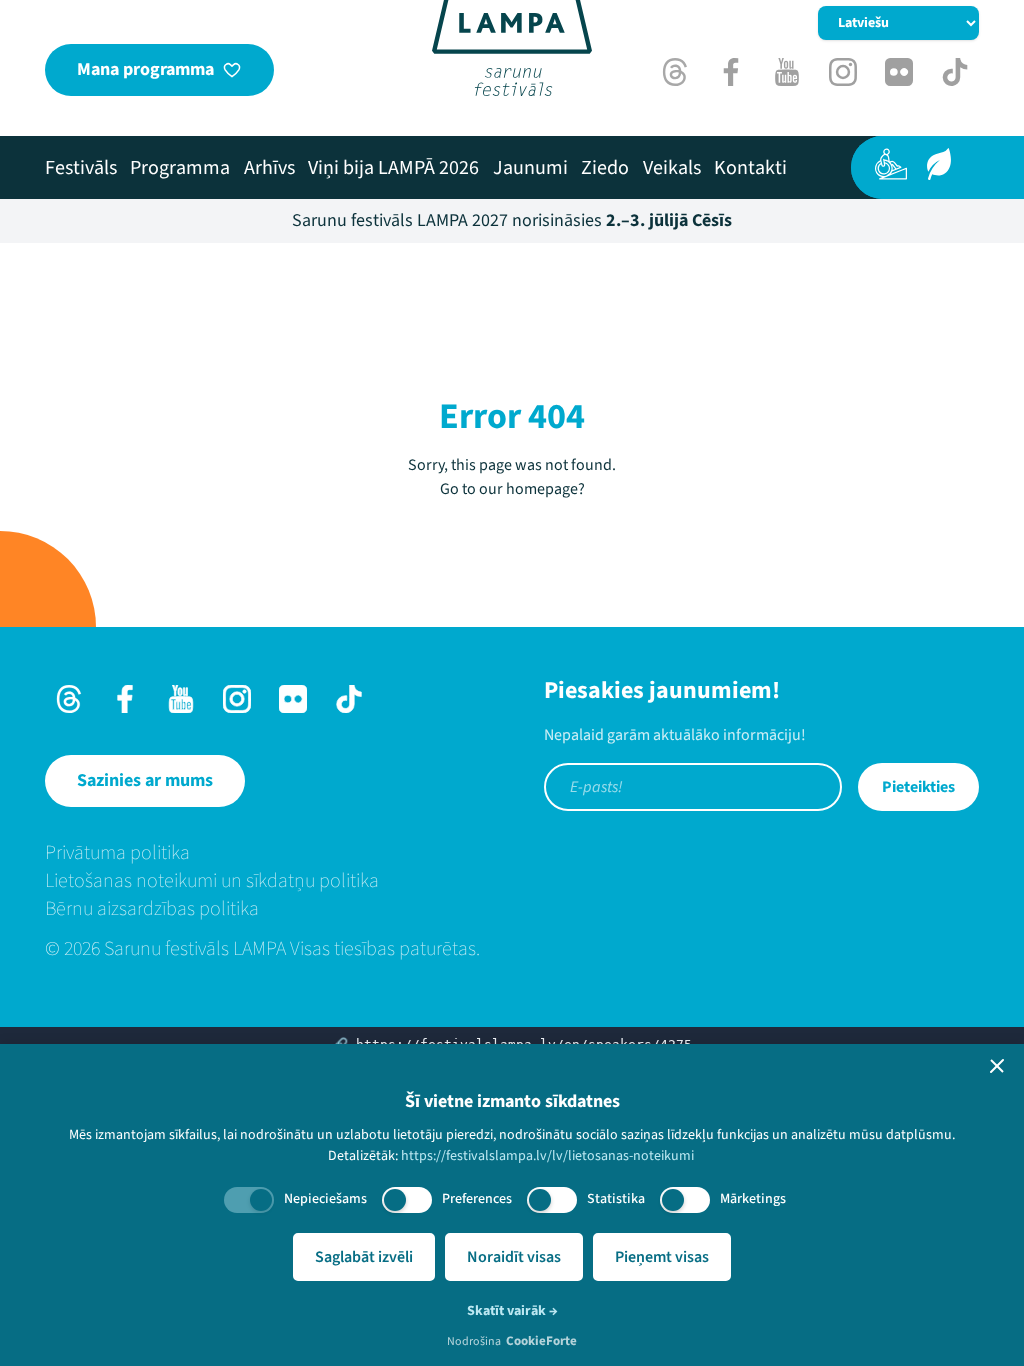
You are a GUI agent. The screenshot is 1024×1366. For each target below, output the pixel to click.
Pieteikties (918, 787)
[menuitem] (81, 168)
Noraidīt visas (514, 1257)
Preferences (477, 1199)
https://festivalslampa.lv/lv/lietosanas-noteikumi (547, 1156)
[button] (997, 1066)
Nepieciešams (325, 1199)
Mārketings (753, 1199)
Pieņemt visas (662, 1257)
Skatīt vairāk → (512, 1311)
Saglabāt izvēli (364, 1257)
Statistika (616, 1199)
